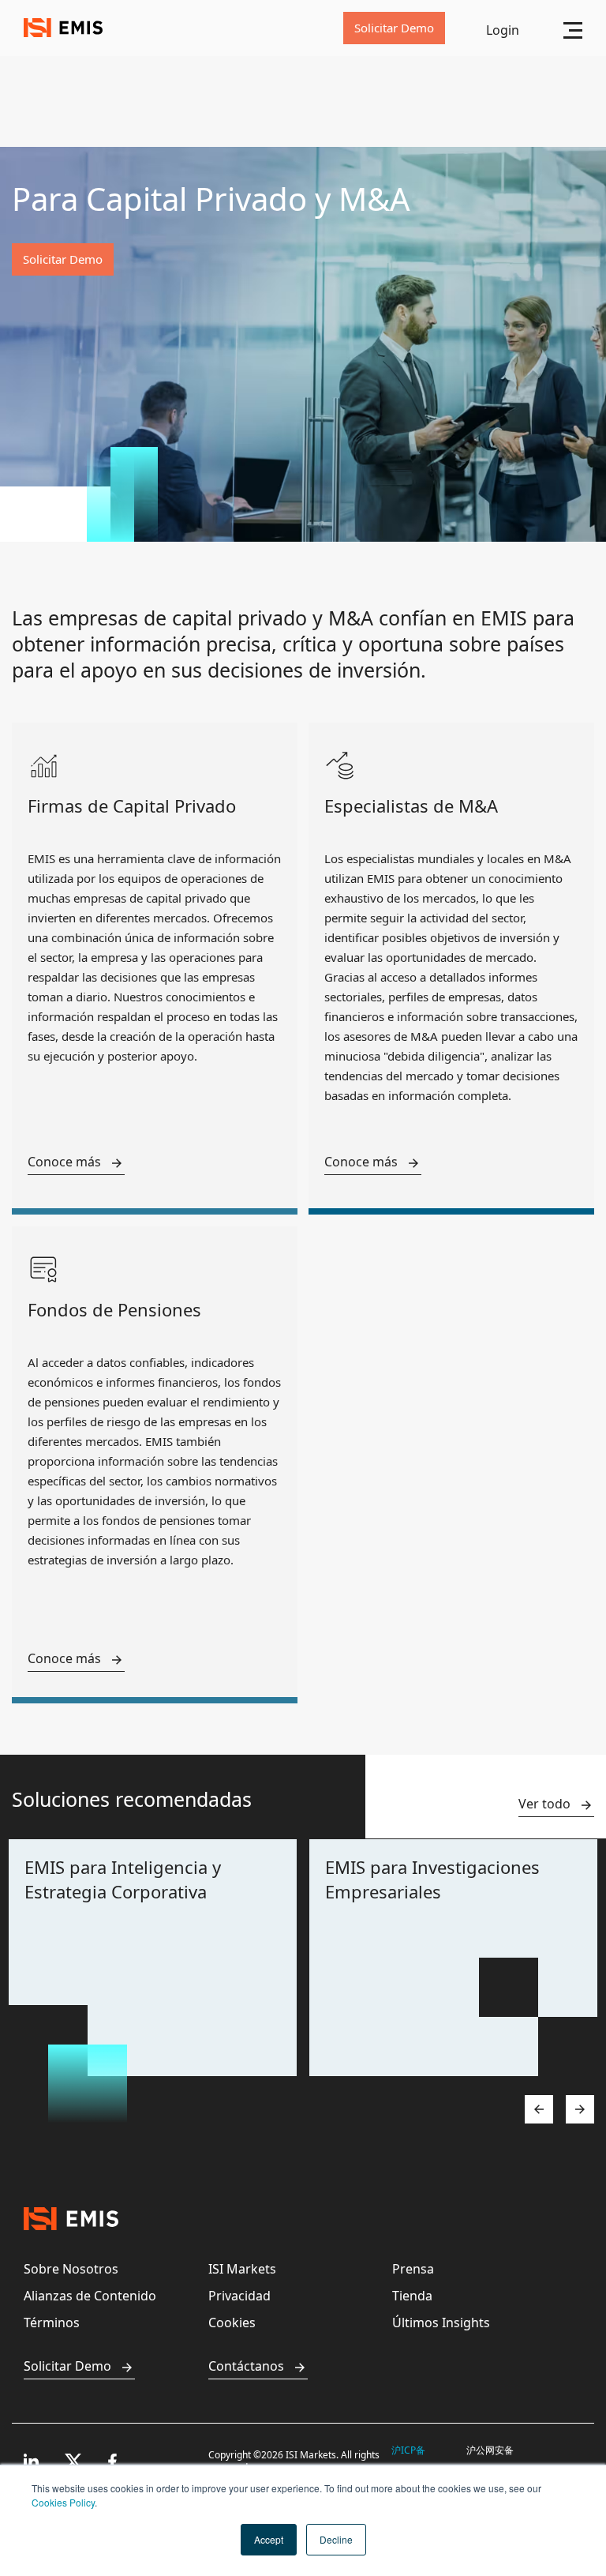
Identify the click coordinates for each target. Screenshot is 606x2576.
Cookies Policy (63, 2502)
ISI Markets (242, 2269)
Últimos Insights (441, 2323)
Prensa (413, 2269)
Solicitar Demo (67, 2366)
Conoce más (64, 1162)
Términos (52, 2323)
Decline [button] (336, 2539)
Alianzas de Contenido (90, 2296)
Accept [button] (269, 2539)
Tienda (412, 2296)
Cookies (232, 2323)
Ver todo (544, 1804)
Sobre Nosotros (71, 2269)
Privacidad (239, 2296)
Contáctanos (246, 2366)
